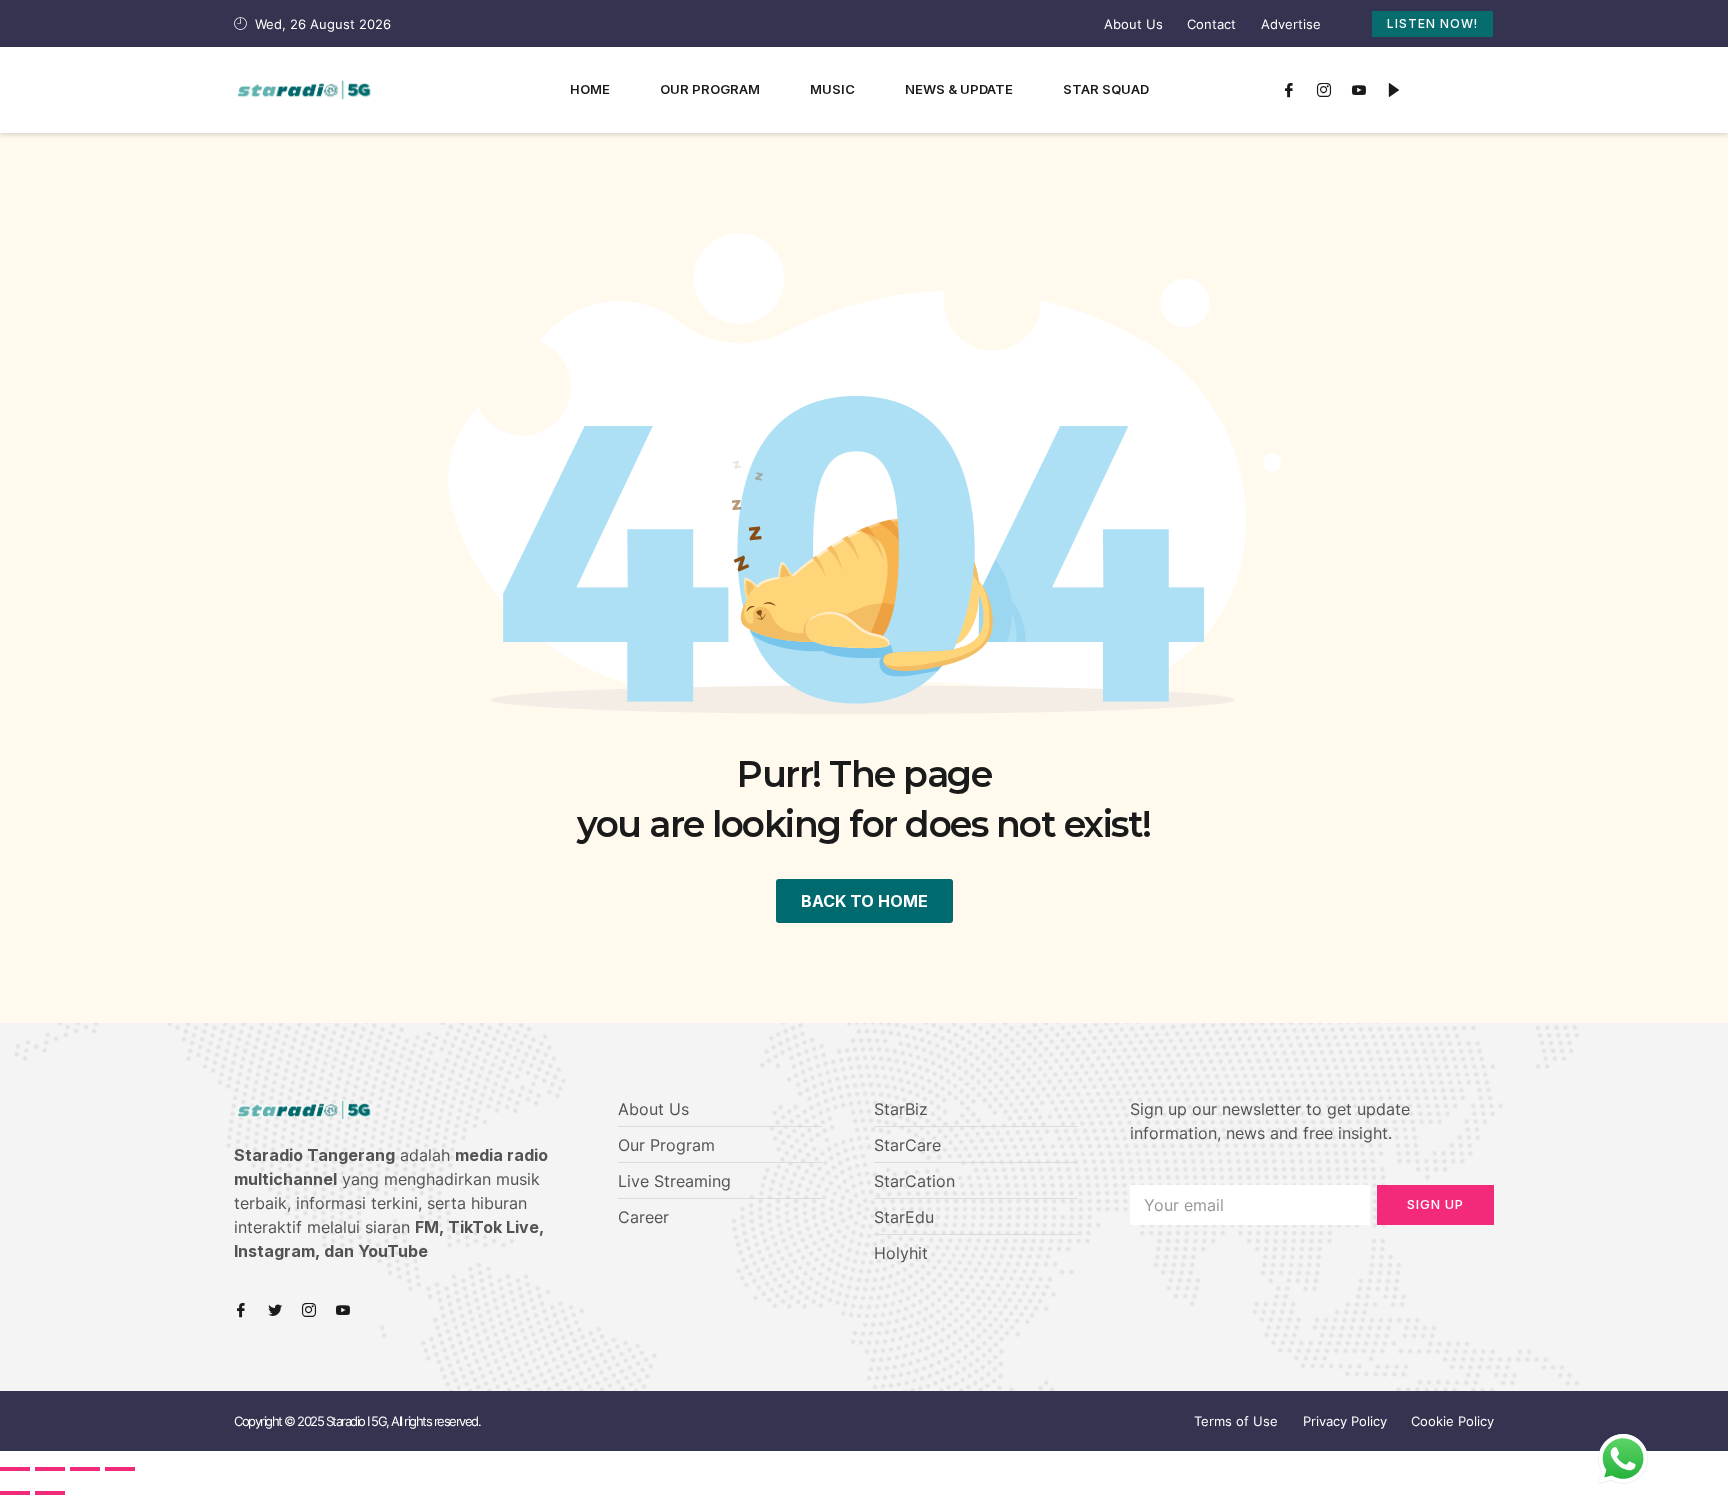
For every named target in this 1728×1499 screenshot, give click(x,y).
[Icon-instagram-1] (1324, 90)
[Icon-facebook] (1289, 90)
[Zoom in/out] (120, 1469)
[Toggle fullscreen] (85, 1469)
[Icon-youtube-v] (1359, 90)
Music (832, 89)
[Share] (50, 1469)
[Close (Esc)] (15, 1469)
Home (590, 89)
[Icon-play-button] (1394, 90)
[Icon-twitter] (275, 1310)
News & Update (959, 89)
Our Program (710, 89)
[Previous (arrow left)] (15, 1493)
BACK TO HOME (864, 901)
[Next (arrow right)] (50, 1493)
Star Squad (1106, 89)
